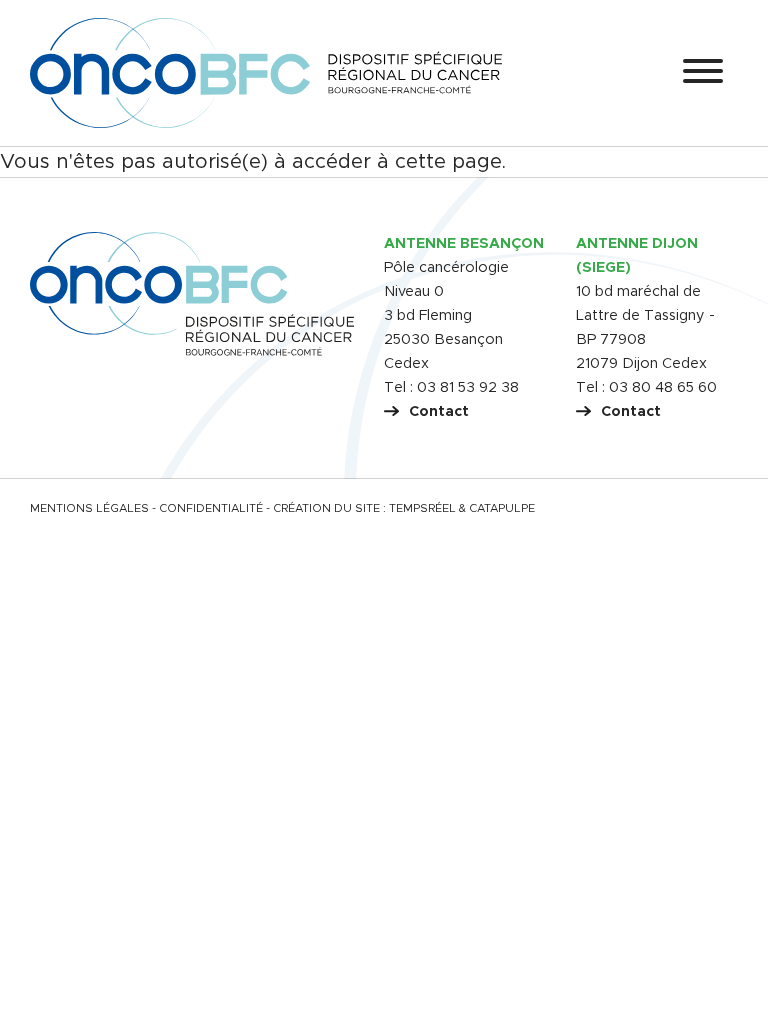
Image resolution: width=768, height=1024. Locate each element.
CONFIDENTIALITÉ (211, 508)
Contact (439, 412)
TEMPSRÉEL (422, 508)
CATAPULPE (502, 508)
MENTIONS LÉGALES (89, 508)
